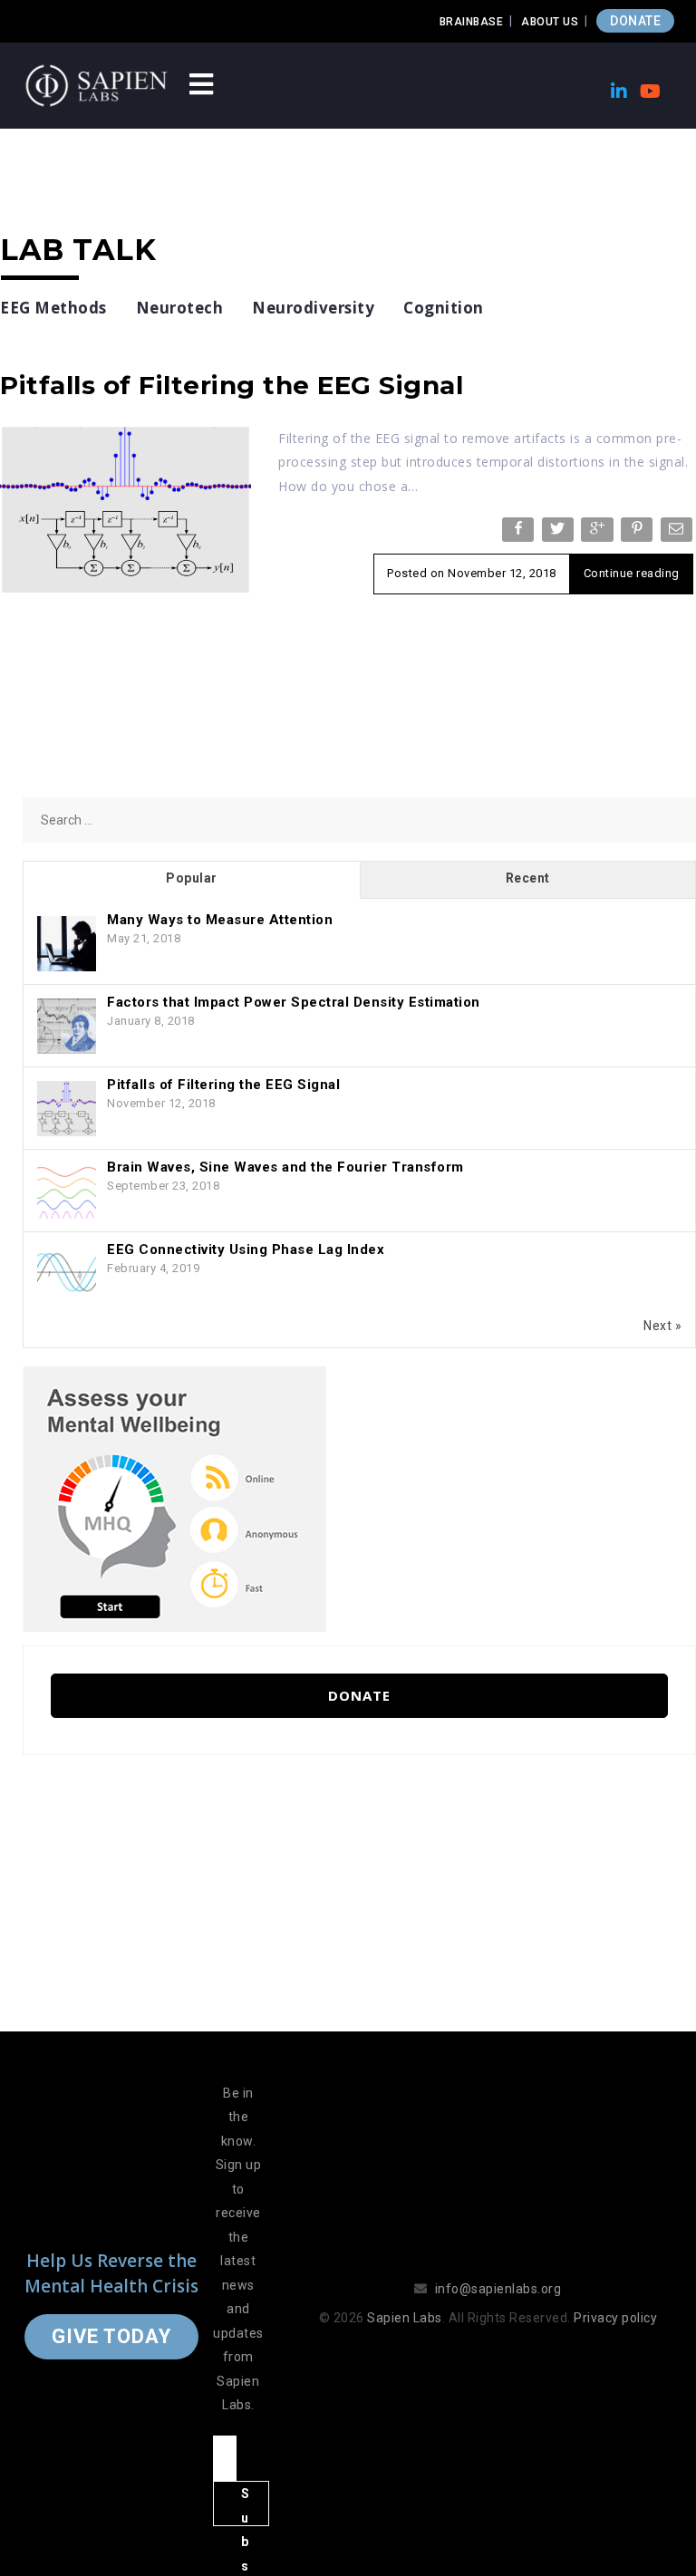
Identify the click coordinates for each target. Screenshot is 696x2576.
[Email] (678, 533)
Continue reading (632, 573)
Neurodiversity (313, 308)
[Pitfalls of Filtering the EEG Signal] (126, 508)
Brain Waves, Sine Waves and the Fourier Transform (285, 1167)
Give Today (111, 2336)
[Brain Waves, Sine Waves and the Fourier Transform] (67, 1192)
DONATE (635, 21)
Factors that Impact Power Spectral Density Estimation (294, 1002)
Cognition (444, 308)
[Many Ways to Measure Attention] (67, 944)
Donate (359, 1695)
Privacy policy (615, 2318)
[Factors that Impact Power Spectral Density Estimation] (67, 1027)
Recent (528, 878)
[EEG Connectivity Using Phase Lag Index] (67, 1274)
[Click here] (174, 1498)
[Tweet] (560, 533)
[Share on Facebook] (520, 533)
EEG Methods (53, 308)
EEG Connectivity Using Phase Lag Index (246, 1249)
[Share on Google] (599, 533)
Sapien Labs (405, 2318)
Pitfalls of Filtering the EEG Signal (232, 385)
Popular (192, 878)
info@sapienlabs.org (498, 2289)
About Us (550, 22)
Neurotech (180, 308)
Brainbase (472, 22)
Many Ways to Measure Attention (220, 920)
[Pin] (638, 533)
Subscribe (246, 2506)
